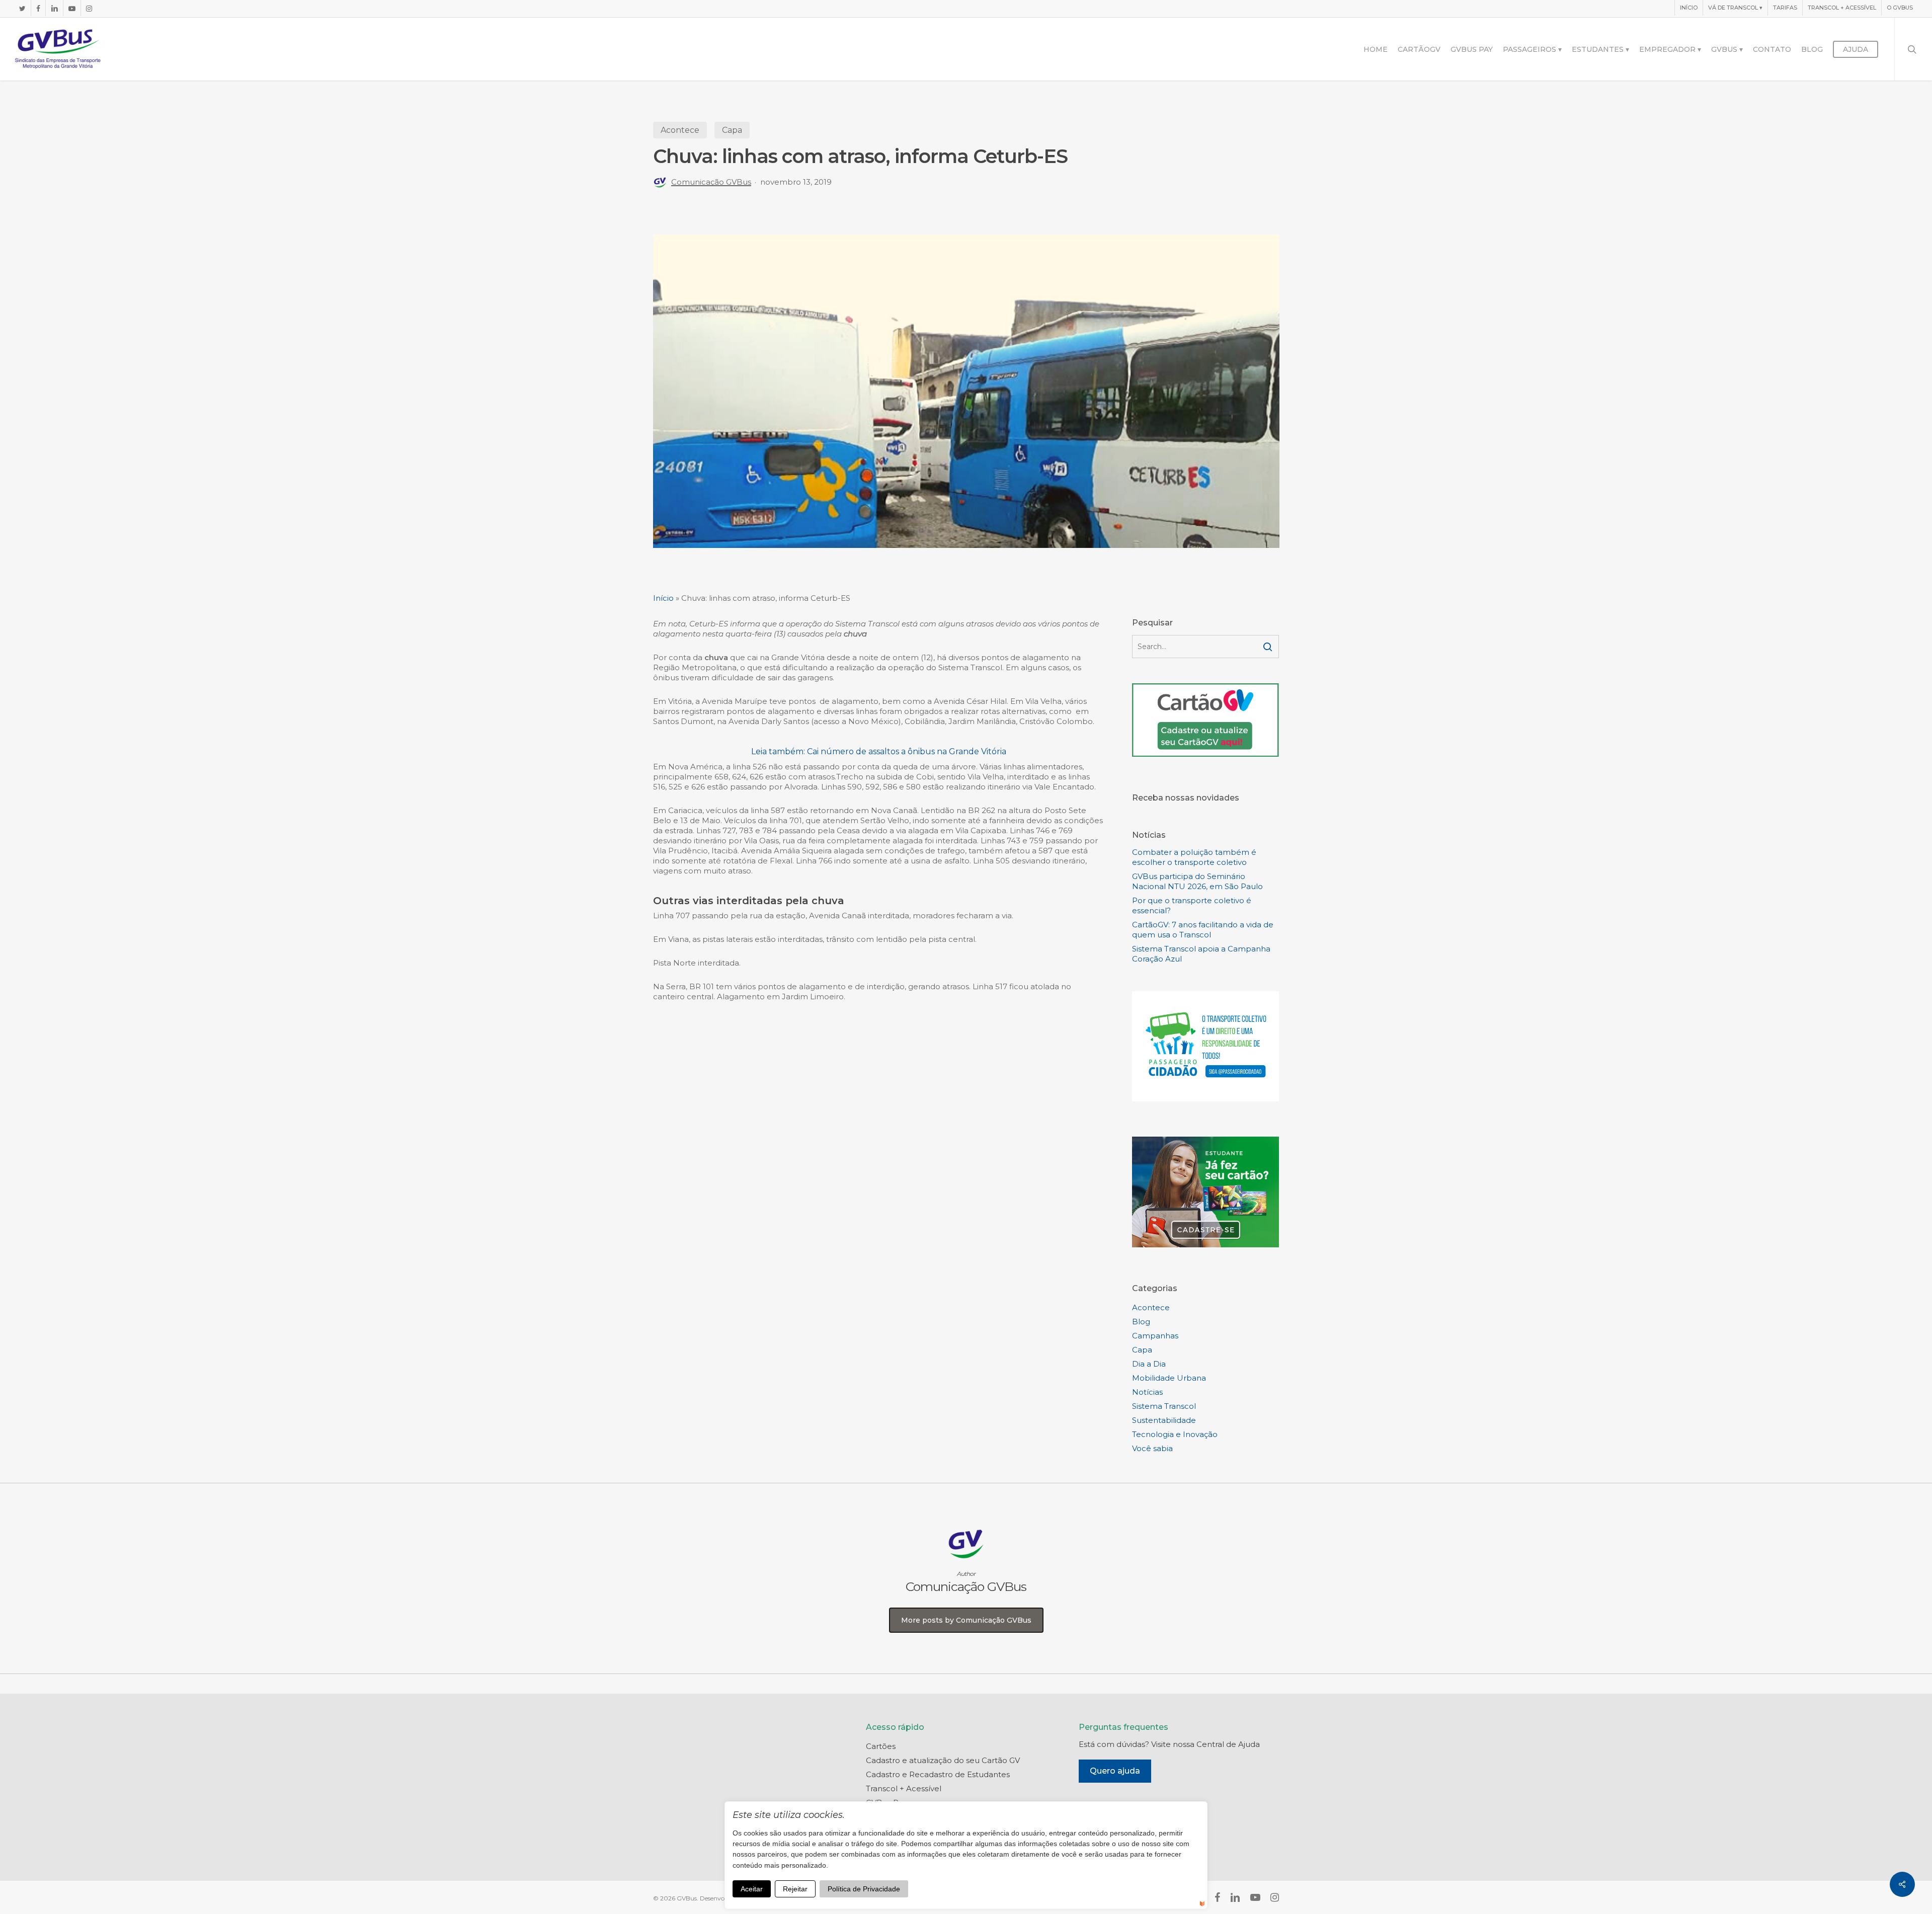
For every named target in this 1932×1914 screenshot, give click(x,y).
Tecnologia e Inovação (1175, 1434)
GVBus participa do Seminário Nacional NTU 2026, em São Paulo (1197, 881)
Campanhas (1155, 1336)
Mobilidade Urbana (1169, 1378)
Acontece (680, 130)
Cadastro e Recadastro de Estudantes (938, 1774)
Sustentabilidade (1164, 1420)
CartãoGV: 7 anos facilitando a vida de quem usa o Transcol (1203, 930)
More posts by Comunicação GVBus (966, 1620)
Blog (1141, 1322)
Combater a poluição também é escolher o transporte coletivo (1194, 857)
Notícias (1147, 1392)
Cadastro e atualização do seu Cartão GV (943, 1760)
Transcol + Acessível (904, 1788)
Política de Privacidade (864, 1889)
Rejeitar (795, 1889)
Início (663, 598)
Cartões (881, 1746)
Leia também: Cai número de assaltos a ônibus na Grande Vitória (879, 751)
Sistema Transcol (1164, 1406)
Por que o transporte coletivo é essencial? (1192, 905)
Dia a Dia (1149, 1364)
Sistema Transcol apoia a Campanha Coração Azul (1201, 954)
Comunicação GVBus (711, 182)
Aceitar (752, 1889)
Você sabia (1152, 1448)
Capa (732, 130)
